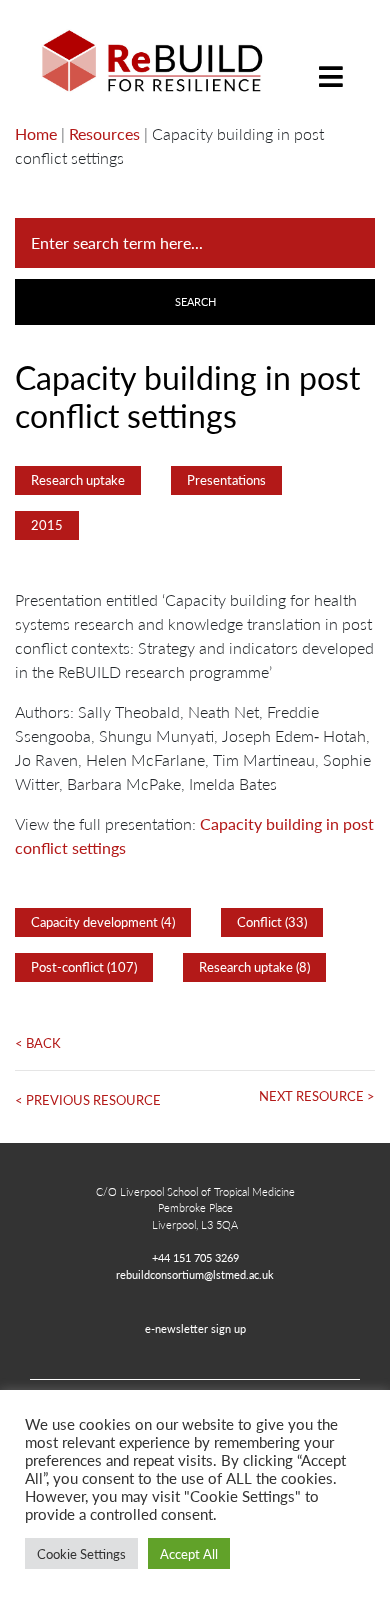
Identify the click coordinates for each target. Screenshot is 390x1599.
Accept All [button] (189, 1553)
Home (36, 133)
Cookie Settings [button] (81, 1553)
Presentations (226, 480)
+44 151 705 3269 (195, 1257)
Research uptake (78, 480)
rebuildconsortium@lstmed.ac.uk (195, 1274)
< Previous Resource (88, 1100)
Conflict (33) (272, 922)
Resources (104, 133)
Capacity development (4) (103, 922)
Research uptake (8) (254, 967)
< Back (38, 1043)
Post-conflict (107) (84, 967)
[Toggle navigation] (331, 61)
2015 (47, 525)
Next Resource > (317, 1096)
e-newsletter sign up (195, 1328)
